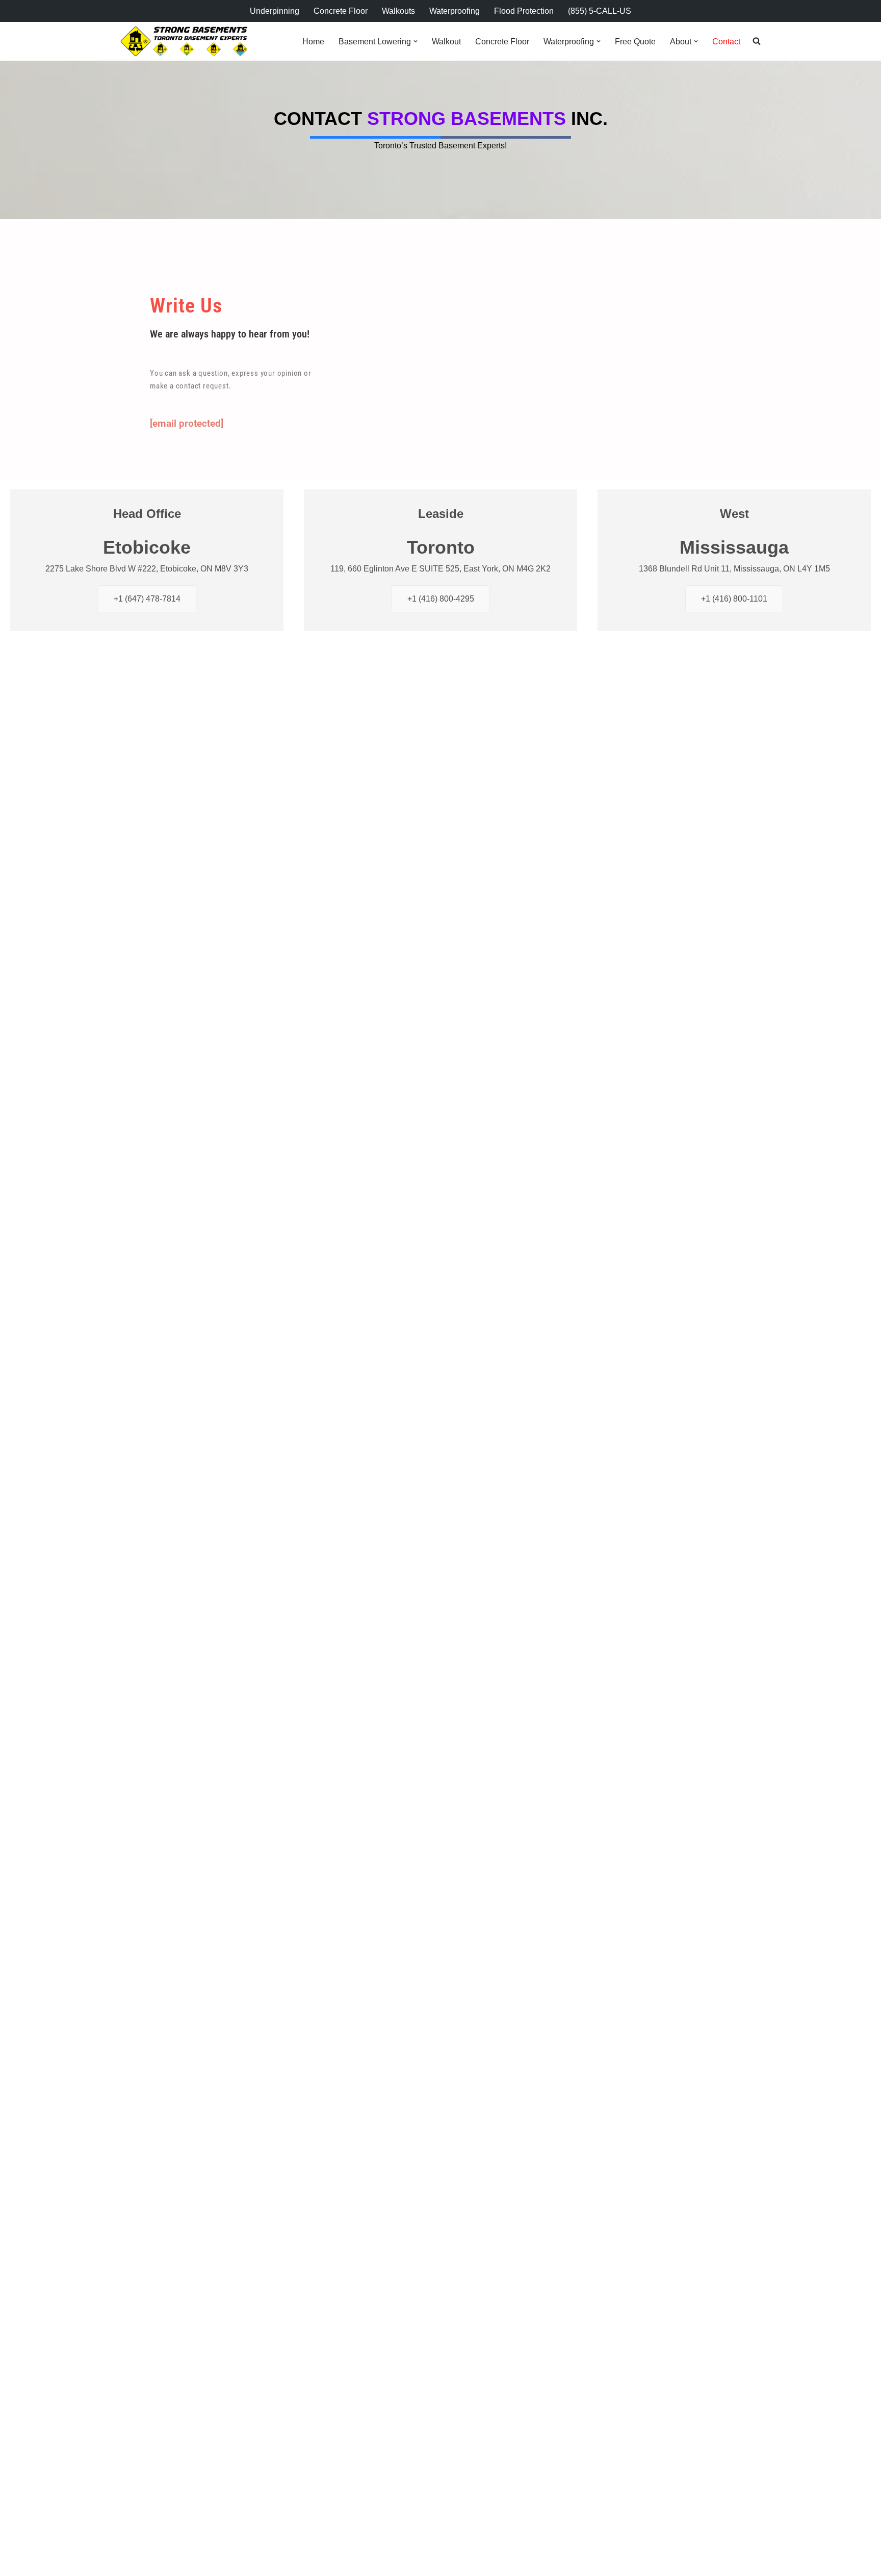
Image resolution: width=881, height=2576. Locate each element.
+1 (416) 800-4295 (441, 599)
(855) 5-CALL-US (600, 11)
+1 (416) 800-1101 (734, 599)
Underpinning (275, 11)
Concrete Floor (341, 11)
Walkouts (398, 11)
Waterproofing (455, 11)
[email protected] (187, 423)
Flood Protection (524, 11)
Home (313, 42)
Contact (726, 42)
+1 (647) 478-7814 (147, 599)
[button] (416, 41)
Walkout (446, 42)
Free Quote (635, 42)
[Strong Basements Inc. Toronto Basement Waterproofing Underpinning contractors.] (184, 42)
